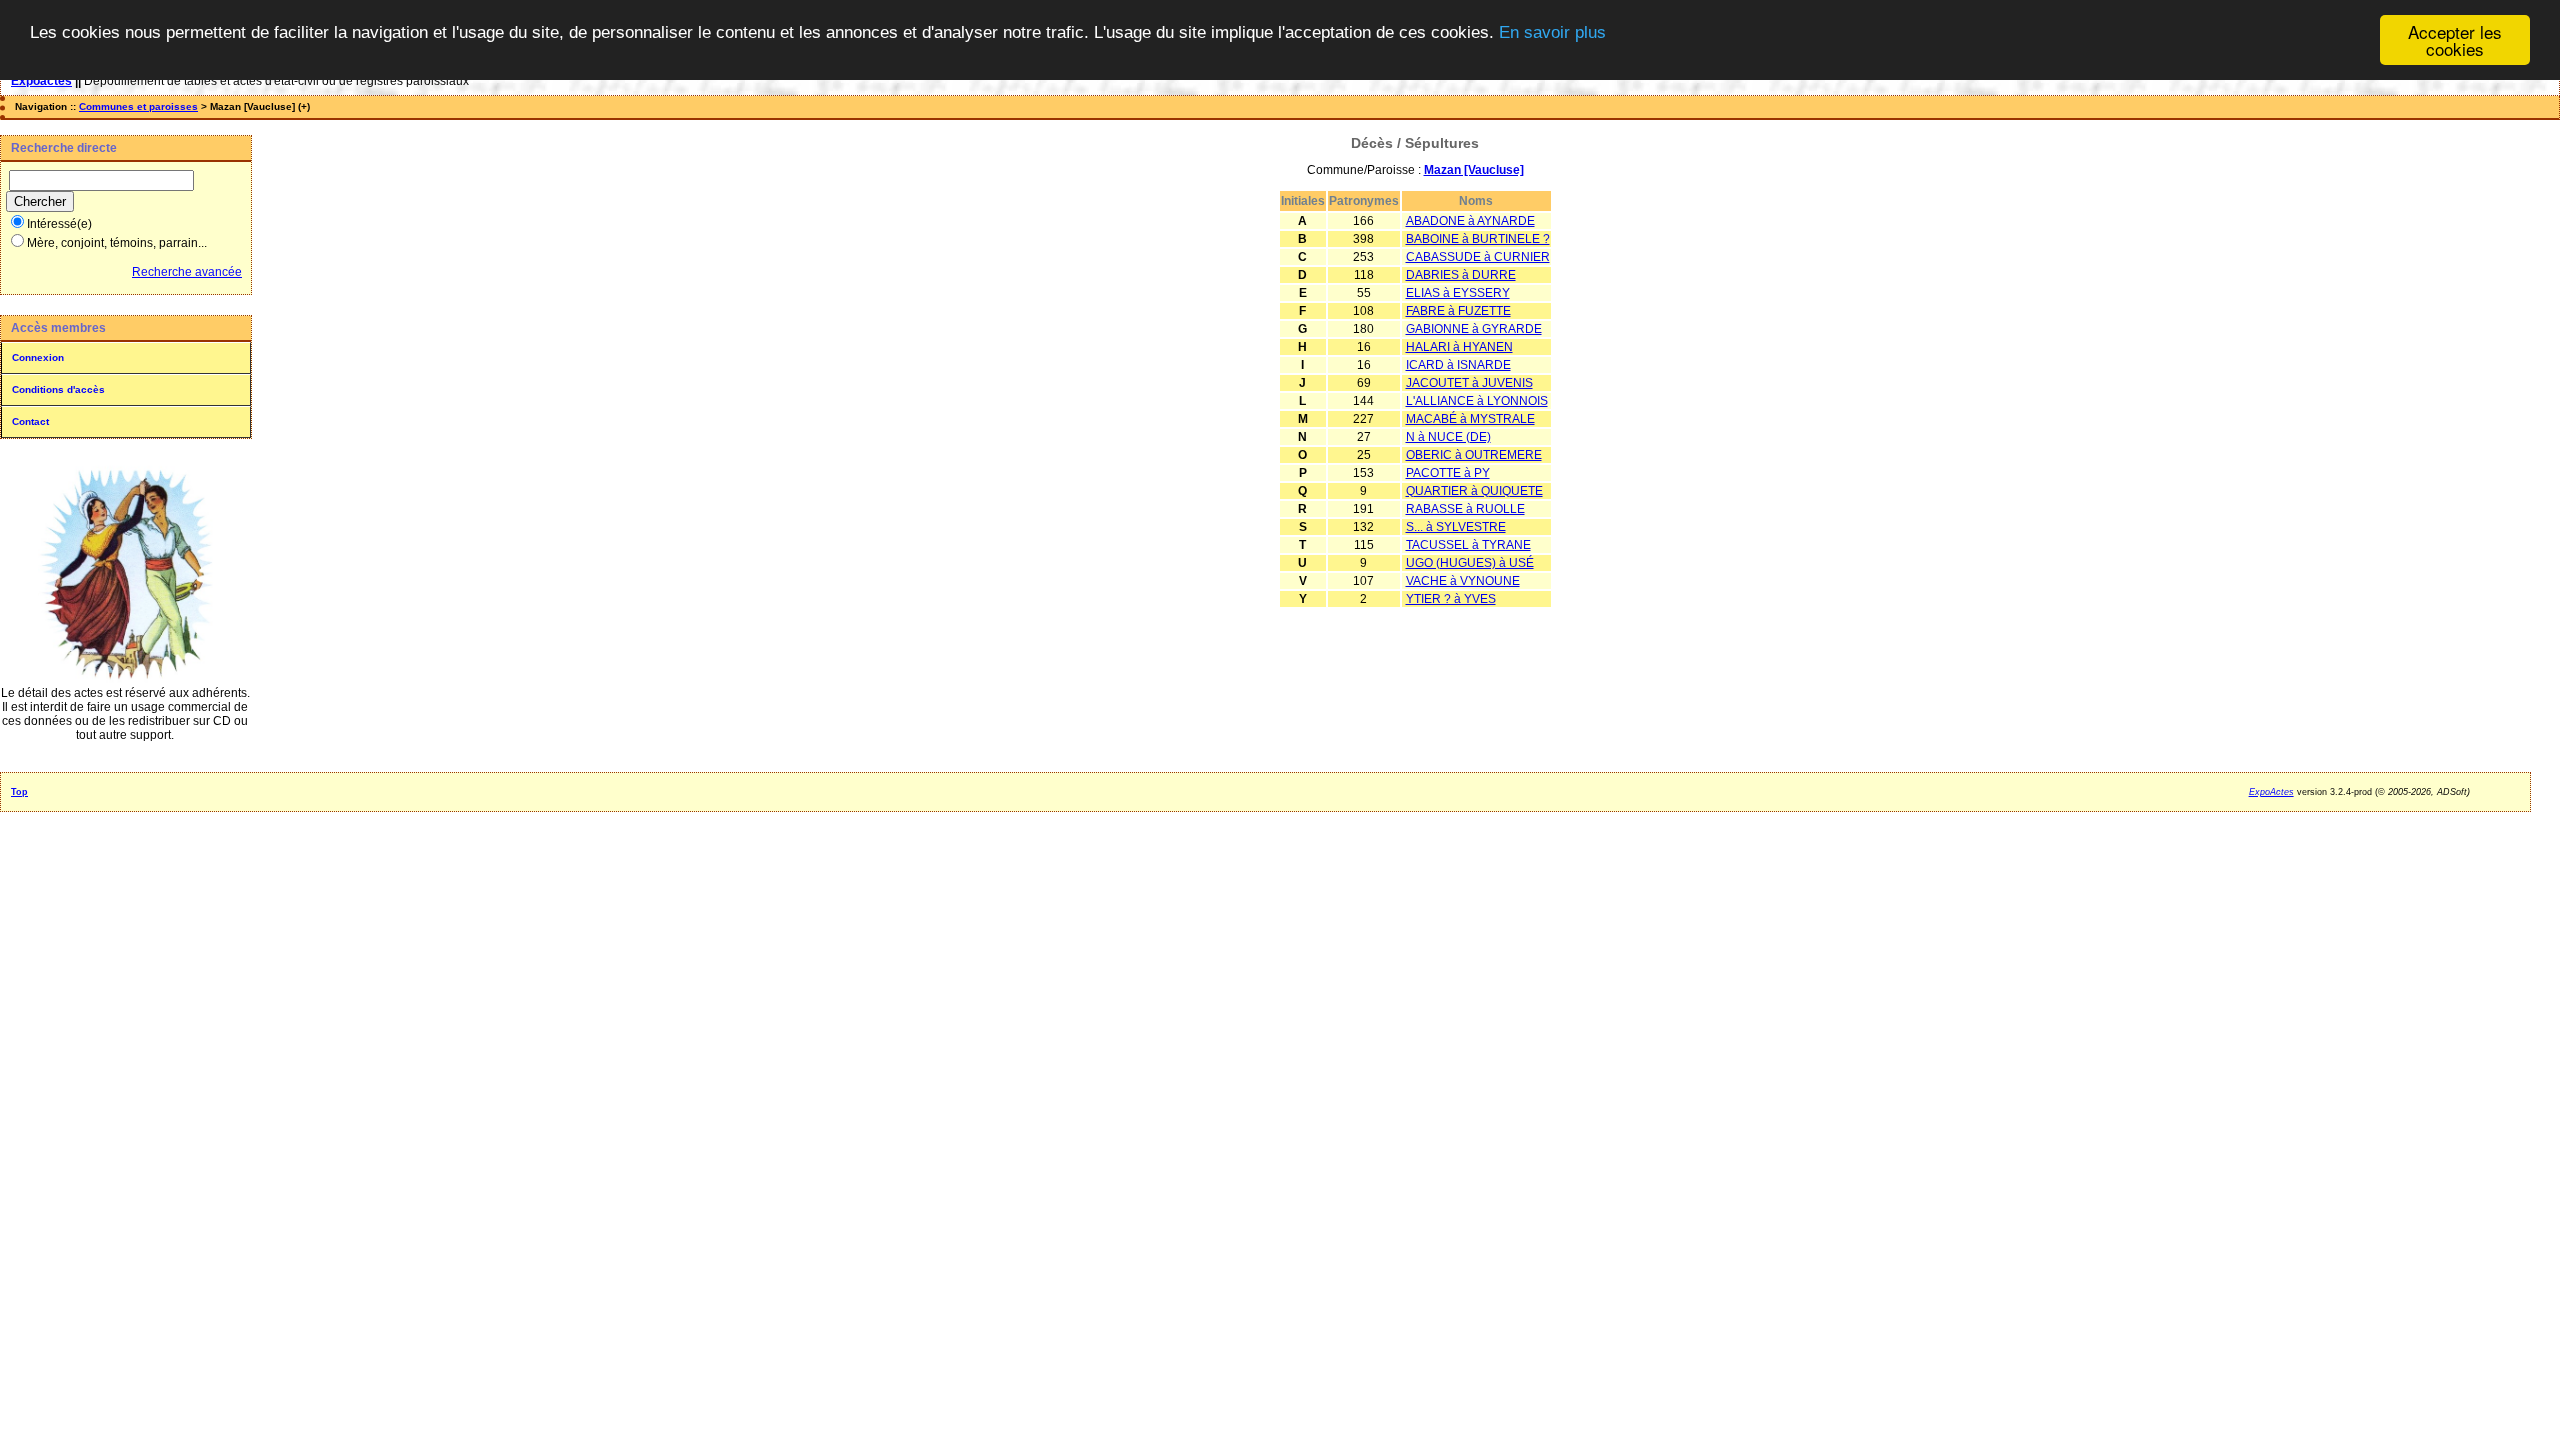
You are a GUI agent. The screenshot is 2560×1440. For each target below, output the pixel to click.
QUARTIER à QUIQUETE (1474, 491)
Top (19, 792)
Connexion (38, 357)
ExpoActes (2271, 792)
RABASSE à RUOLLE (1465, 509)
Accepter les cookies (2455, 40)
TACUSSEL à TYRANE (1468, 545)
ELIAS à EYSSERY (1458, 293)
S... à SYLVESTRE (1456, 527)
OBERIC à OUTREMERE (1474, 455)
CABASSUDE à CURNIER (1478, 257)
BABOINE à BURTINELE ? (1478, 239)
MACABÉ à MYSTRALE (1470, 419)
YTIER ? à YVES (1451, 599)
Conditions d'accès (58, 389)
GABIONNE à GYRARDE (1474, 329)
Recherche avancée (187, 272)
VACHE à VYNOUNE (1463, 581)
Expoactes (41, 81)
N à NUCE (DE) (1448, 437)
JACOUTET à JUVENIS (1469, 383)
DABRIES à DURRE (1461, 275)
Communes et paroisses (138, 106)
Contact (30, 421)
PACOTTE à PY (1448, 473)
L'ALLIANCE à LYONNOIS (1477, 401)
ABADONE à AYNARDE (1470, 221)
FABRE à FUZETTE (1458, 311)
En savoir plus (1552, 32)
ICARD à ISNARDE (1458, 365)
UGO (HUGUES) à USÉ (1470, 563)
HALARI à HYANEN (1459, 347)
